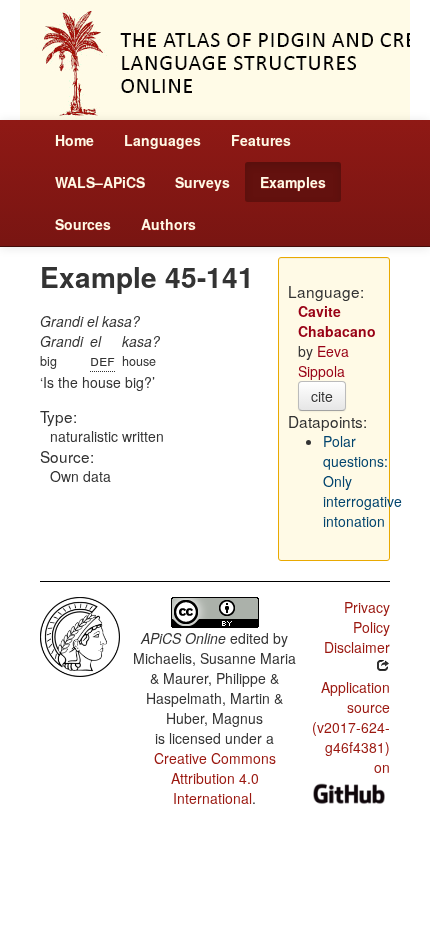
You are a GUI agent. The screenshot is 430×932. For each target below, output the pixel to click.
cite (322, 396)
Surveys (202, 182)
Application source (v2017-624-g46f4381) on (351, 727)
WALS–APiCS (100, 182)
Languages (162, 140)
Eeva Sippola (323, 361)
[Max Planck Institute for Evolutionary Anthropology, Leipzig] (80, 635)
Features (261, 140)
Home (74, 140)
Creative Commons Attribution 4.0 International (215, 778)
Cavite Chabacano (337, 321)
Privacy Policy (367, 617)
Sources (83, 224)
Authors (168, 224)
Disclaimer (357, 647)
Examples (293, 182)
